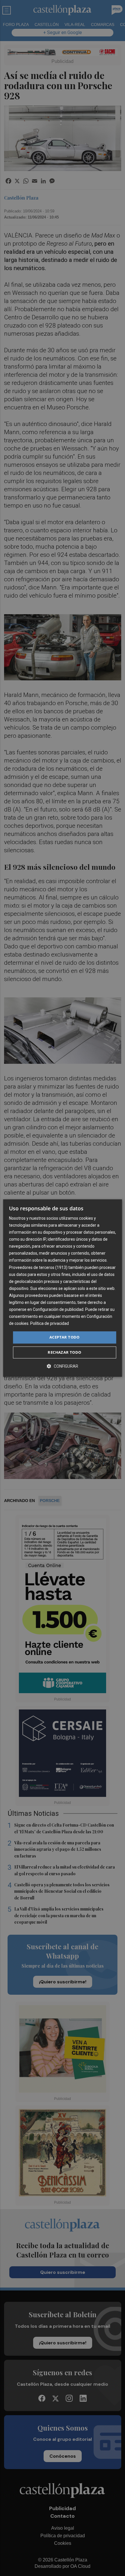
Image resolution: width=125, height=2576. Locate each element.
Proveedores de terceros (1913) (38, 1267)
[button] (63, 1366)
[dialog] (63, 1288)
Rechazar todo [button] (64, 1352)
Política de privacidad (50, 1324)
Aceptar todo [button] (65, 1337)
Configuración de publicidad (58, 1309)
